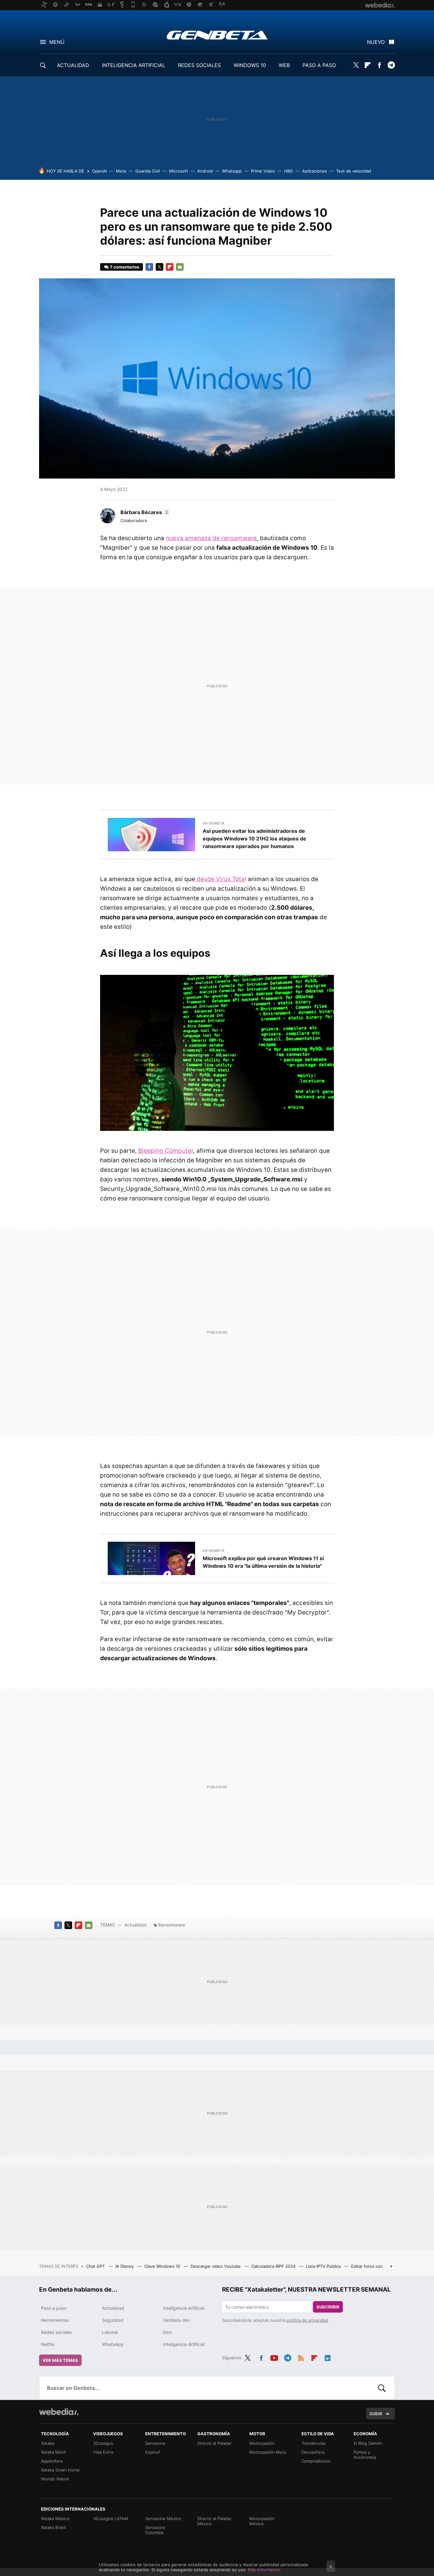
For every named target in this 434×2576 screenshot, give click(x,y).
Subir (376, 2414)
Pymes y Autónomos (365, 2455)
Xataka (47, 2443)
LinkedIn (328, 2357)
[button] (144, 512)
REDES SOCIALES (199, 65)
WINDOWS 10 (250, 65)
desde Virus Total (221, 879)
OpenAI (99, 171)
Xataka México (55, 2518)
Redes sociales (56, 2332)
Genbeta (217, 35)
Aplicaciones (315, 171)
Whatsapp (232, 171)
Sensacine (155, 2443)
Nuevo (376, 42)
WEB (284, 65)
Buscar (382, 2388)
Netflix (48, 2344)
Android (205, 171)
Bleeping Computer (166, 1151)
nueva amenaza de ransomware (211, 538)
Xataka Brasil (53, 2527)
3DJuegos (103, 2443)
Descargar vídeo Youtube (216, 2266)
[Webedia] (59, 2412)
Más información (264, 2570)
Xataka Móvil (53, 2452)
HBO (288, 171)
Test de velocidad (354, 171)
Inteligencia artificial (184, 2308)
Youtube (274, 2357)
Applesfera (52, 2461)
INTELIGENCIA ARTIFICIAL (134, 65)
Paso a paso (54, 2308)
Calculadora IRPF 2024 (274, 2266)
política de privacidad (307, 2320)
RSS (301, 2357)
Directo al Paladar (214, 2443)
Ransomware (172, 1925)
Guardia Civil (148, 171)
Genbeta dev (176, 2320)
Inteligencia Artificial (184, 2344)
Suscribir (328, 2307)
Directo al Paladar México (214, 2521)
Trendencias (314, 2443)
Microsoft (179, 171)
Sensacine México (163, 2518)
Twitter (356, 65)
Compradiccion (316, 2461)
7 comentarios (125, 267)
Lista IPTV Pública (324, 2266)
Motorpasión (262, 2443)
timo (167, 2332)
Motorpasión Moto (268, 2452)
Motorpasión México (262, 2521)
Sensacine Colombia (155, 2530)
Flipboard (368, 65)
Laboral (110, 2332)
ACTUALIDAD (73, 65)
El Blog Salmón (368, 2443)
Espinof (153, 2452)
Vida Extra (103, 2452)
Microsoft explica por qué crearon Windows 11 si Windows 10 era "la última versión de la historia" (263, 1562)
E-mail (180, 267)
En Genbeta (214, 823)
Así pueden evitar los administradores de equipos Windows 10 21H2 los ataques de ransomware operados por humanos (254, 839)
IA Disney (125, 2266)
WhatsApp (113, 2344)
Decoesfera (313, 2452)
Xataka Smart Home (60, 2470)
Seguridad (113, 2320)
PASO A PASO (319, 65)
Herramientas (55, 2320)
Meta (121, 171)
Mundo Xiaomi (55, 2479)
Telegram (391, 65)
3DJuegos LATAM (111, 2518)
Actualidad (136, 1925)
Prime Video (263, 171)
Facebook (379, 65)
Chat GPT (96, 2266)
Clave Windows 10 (163, 2266)
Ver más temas (60, 2360)
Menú (57, 42)
